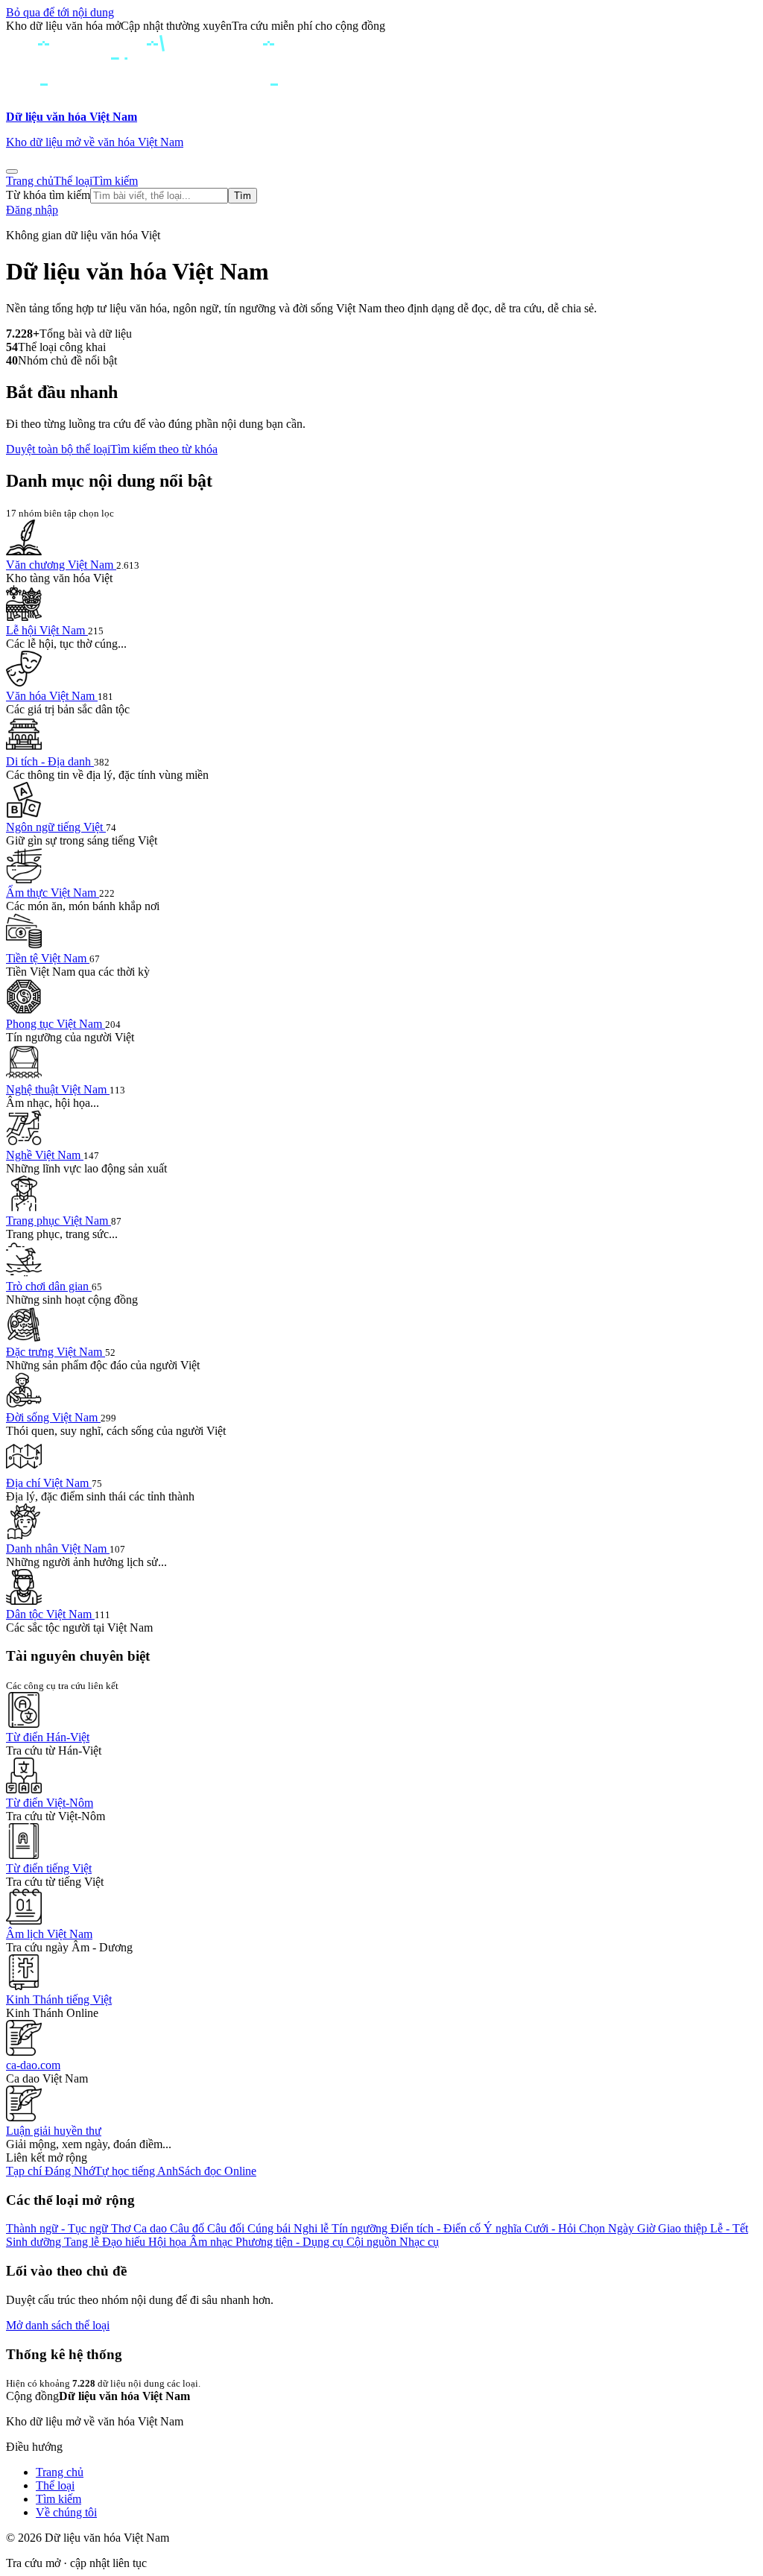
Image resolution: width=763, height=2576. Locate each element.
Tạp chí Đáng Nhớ (50, 2171)
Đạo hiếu (125, 2242)
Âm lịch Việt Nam (49, 1934)
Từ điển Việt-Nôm (50, 1803)
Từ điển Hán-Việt (48, 1737)
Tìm (243, 196)
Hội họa (169, 2242)
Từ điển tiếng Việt (49, 1868)
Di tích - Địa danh (50, 761)
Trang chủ (30, 181)
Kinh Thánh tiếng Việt (59, 1999)
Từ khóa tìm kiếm (48, 195)
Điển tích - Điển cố (437, 2228)
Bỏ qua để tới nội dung (60, 12)
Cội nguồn (373, 2242)
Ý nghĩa (504, 2228)
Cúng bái (270, 2228)
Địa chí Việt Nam (49, 1483)
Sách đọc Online (217, 2171)
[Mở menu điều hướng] (12, 171)
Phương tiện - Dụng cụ (291, 2242)
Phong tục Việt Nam (56, 1024)
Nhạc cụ (419, 2242)
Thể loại (73, 181)
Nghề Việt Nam (45, 1155)
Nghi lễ (313, 2228)
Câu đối (227, 2228)
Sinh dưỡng (35, 2242)
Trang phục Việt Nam (58, 1221)
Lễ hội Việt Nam (47, 630)
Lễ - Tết (729, 2228)
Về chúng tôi (66, 2512)
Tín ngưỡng (361, 2228)
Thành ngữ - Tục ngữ (58, 2228)
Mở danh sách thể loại (58, 2325)
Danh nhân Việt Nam (58, 1549)
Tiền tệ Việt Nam (48, 958)
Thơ (122, 2228)
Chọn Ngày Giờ (618, 2228)
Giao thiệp (684, 2228)
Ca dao (152, 2228)
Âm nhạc (212, 2242)
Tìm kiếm (115, 181)
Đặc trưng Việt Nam (56, 1352)
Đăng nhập (32, 210)
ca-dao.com (33, 2065)
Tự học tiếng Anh (136, 2171)
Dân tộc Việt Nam (50, 1614)
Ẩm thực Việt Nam (53, 893)
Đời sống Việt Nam (53, 1417)
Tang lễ (83, 2242)
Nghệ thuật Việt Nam (58, 1089)
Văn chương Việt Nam (61, 565)
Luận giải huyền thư (54, 2131)
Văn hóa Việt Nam (52, 696)
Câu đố (189, 2228)
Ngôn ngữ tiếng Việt (56, 827)
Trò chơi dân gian (49, 1286)
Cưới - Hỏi (552, 2228)
